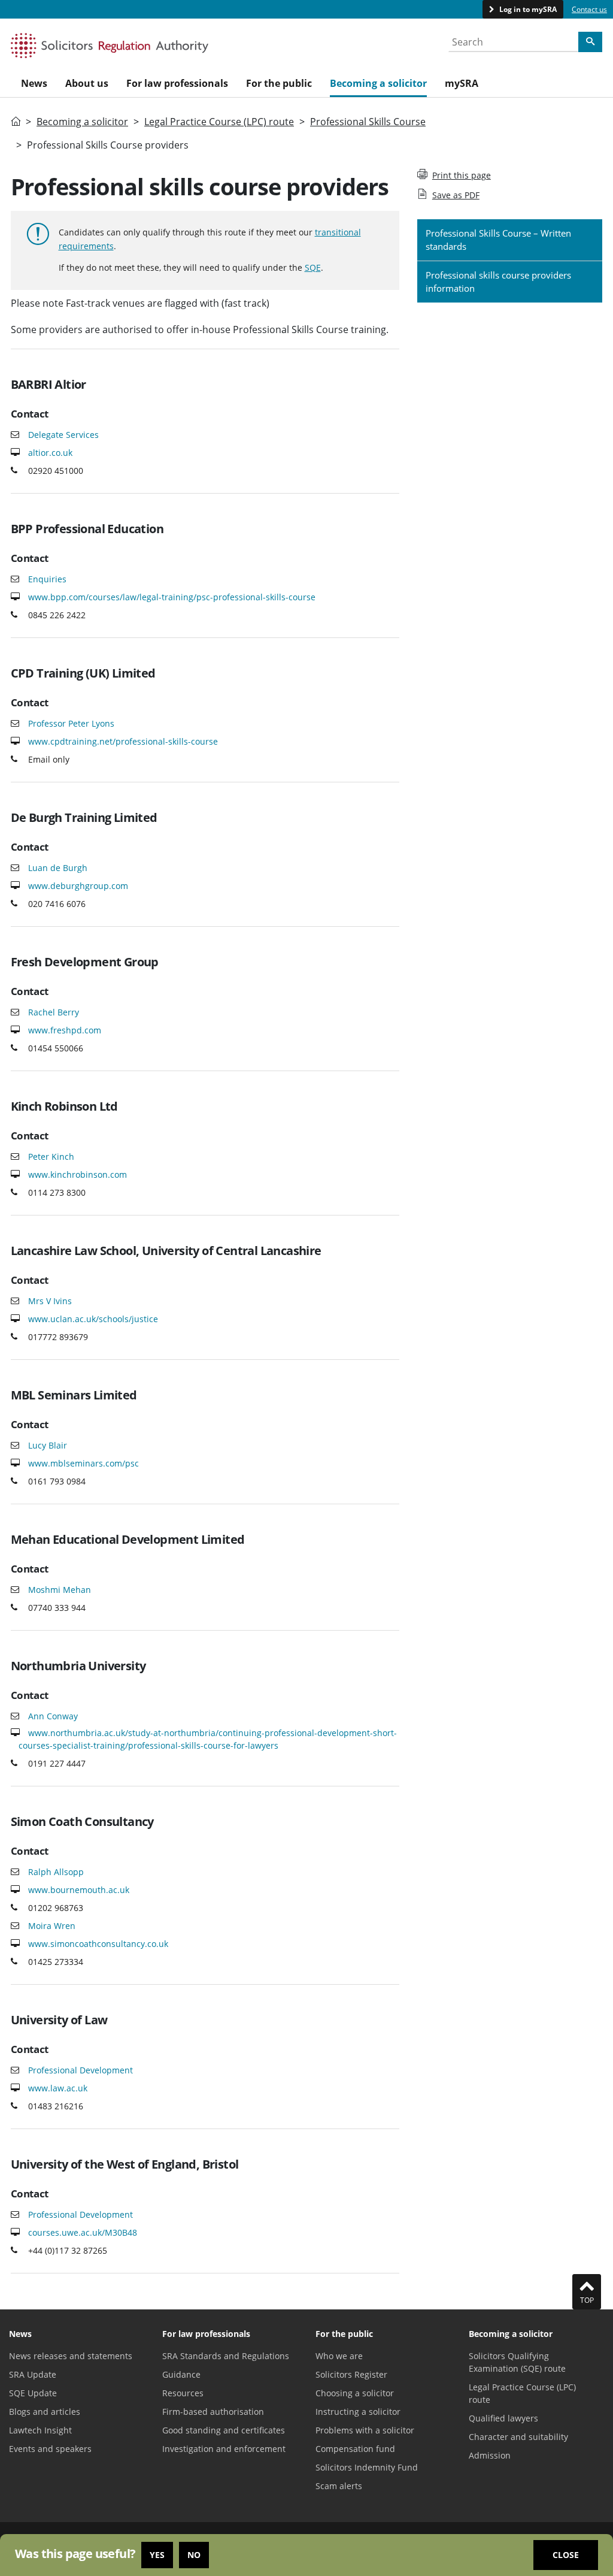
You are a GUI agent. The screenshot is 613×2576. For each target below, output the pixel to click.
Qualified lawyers (503, 2418)
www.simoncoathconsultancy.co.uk (98, 1944)
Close (566, 2555)
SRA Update (33, 2374)
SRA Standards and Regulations (226, 2356)
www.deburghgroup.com (78, 886)
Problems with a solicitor (365, 2430)
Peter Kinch (51, 1157)
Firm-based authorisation (213, 2412)
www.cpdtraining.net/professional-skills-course (123, 741)
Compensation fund (355, 2449)
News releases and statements (71, 2356)
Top (587, 2300)
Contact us (589, 9)
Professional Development (81, 2070)
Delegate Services (63, 435)
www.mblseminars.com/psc (84, 1463)
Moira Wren (52, 1926)
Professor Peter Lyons (71, 723)
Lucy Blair (48, 1445)
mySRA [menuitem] (462, 83)
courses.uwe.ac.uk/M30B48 (83, 2232)
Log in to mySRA (527, 9)
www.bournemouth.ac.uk (79, 1890)
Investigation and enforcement (224, 2449)
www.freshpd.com (65, 1030)
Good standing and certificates (224, 2430)
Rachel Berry (54, 1012)
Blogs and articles (45, 2412)
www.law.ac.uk (58, 2088)
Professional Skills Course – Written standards (498, 240)
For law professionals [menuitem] (177, 83)
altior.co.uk (50, 453)
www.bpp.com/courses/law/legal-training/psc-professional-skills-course (172, 597)
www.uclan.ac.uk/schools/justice (93, 1319)
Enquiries (47, 579)
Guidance (181, 2374)
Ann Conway (53, 1716)
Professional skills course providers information (498, 282)
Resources (183, 2393)
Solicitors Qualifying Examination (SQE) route (517, 2362)
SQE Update (33, 2393)
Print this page (462, 175)
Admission (490, 2455)
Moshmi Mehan (60, 1590)
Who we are (339, 2356)
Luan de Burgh (58, 868)
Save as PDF (456, 195)
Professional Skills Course (368, 122)
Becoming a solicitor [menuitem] (378, 83)
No (194, 2555)
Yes (157, 2555)
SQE (313, 267)
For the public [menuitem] (279, 83)
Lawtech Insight (40, 2430)
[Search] (590, 42)
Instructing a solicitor (358, 2412)
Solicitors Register (351, 2374)
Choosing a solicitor (355, 2393)
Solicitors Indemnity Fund (367, 2467)
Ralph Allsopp (56, 1872)
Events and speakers (50, 2449)
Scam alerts (339, 2486)
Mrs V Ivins (50, 1301)
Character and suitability (518, 2437)
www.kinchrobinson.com (78, 1174)
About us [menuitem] (87, 83)
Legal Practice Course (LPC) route (219, 122)
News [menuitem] (34, 83)
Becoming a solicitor (82, 122)
